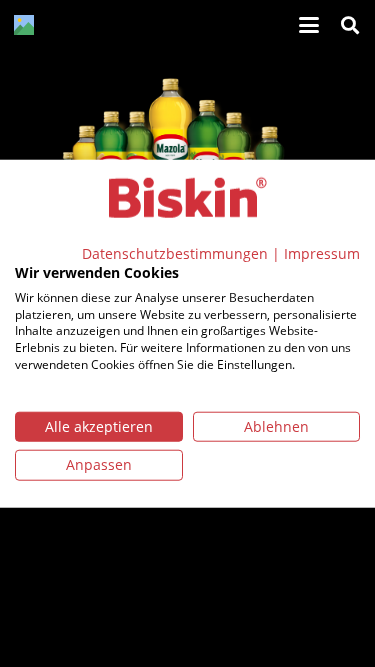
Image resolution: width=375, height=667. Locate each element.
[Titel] (24, 25)
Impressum (322, 253)
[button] (309, 25)
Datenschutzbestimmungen (175, 253)
